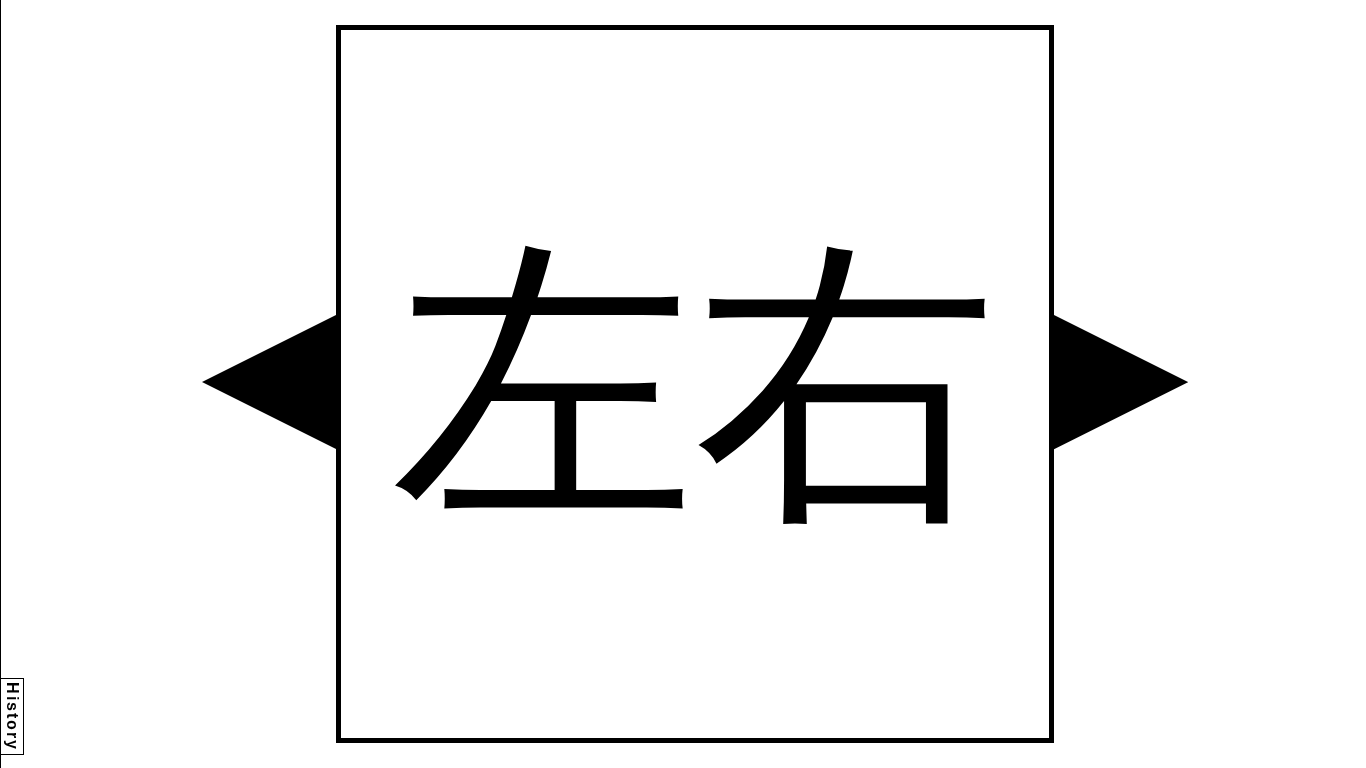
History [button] (12, 716)
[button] (269, 382)
